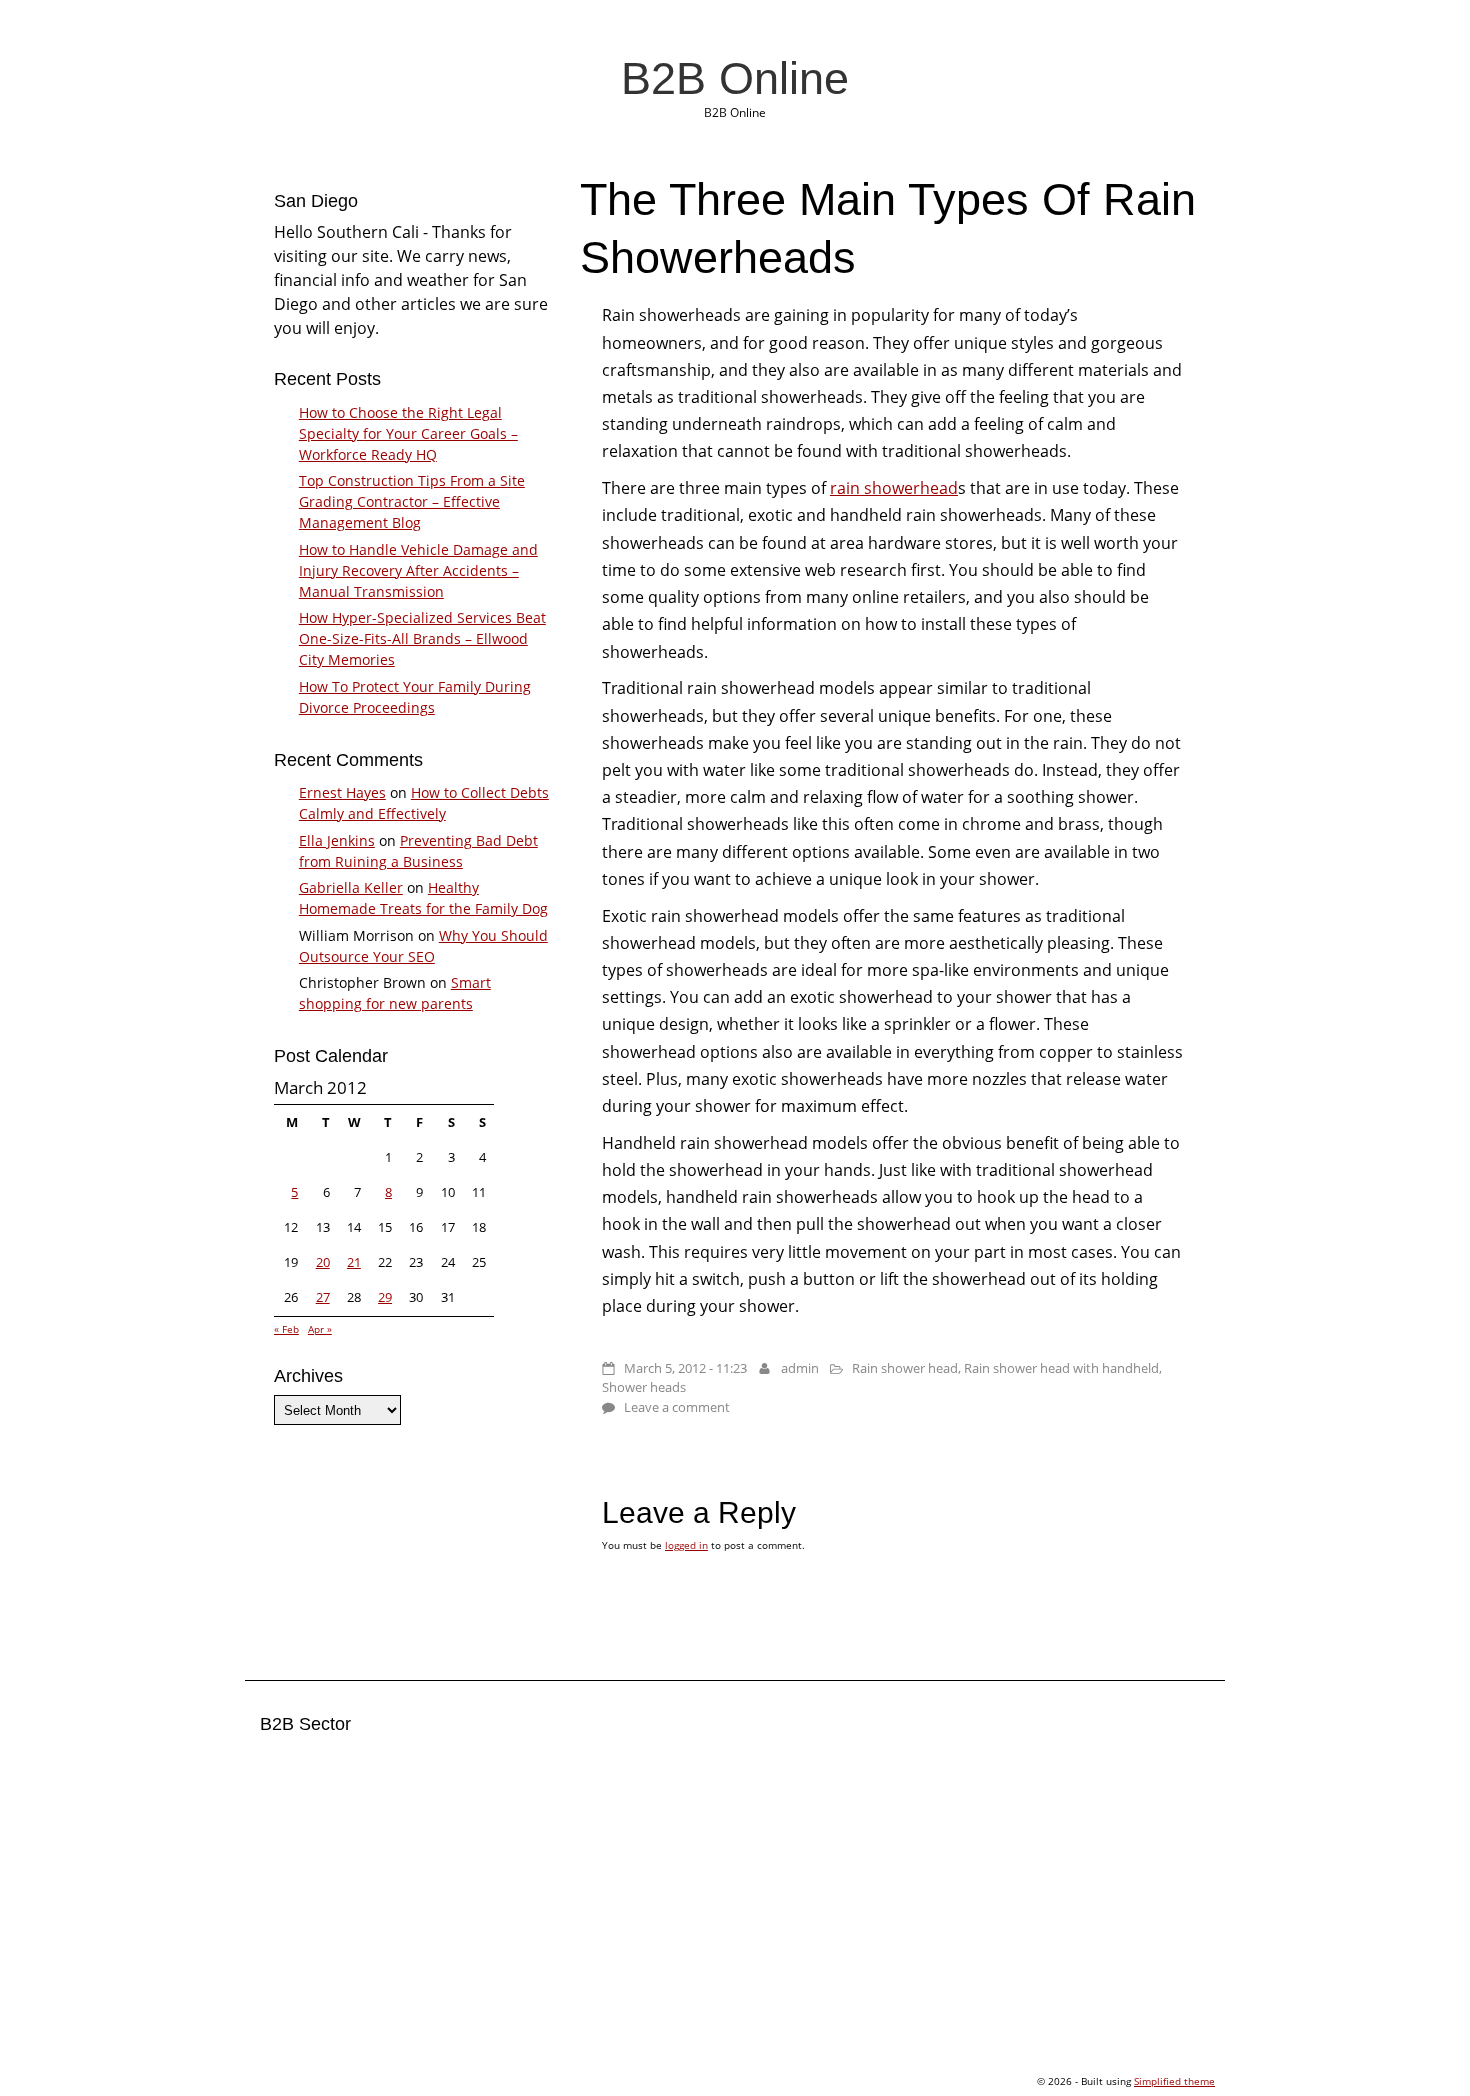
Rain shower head (905, 1368)
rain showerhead (894, 488)
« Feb (286, 1329)
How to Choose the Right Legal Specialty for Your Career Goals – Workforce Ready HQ (408, 433)
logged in (686, 1545)
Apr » (320, 1329)
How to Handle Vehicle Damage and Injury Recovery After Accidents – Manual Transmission (418, 570)
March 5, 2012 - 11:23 (685, 1368)
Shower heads (644, 1387)
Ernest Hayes (342, 792)
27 (323, 1297)
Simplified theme (1174, 2081)
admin (800, 1368)
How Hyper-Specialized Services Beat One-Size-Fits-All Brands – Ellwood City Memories (422, 638)
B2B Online (735, 78)
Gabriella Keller (351, 887)
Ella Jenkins (337, 840)
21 (354, 1262)
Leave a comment (677, 1407)
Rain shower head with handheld (1061, 1368)
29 (385, 1297)
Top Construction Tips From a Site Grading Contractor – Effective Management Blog (412, 501)
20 (323, 1262)
